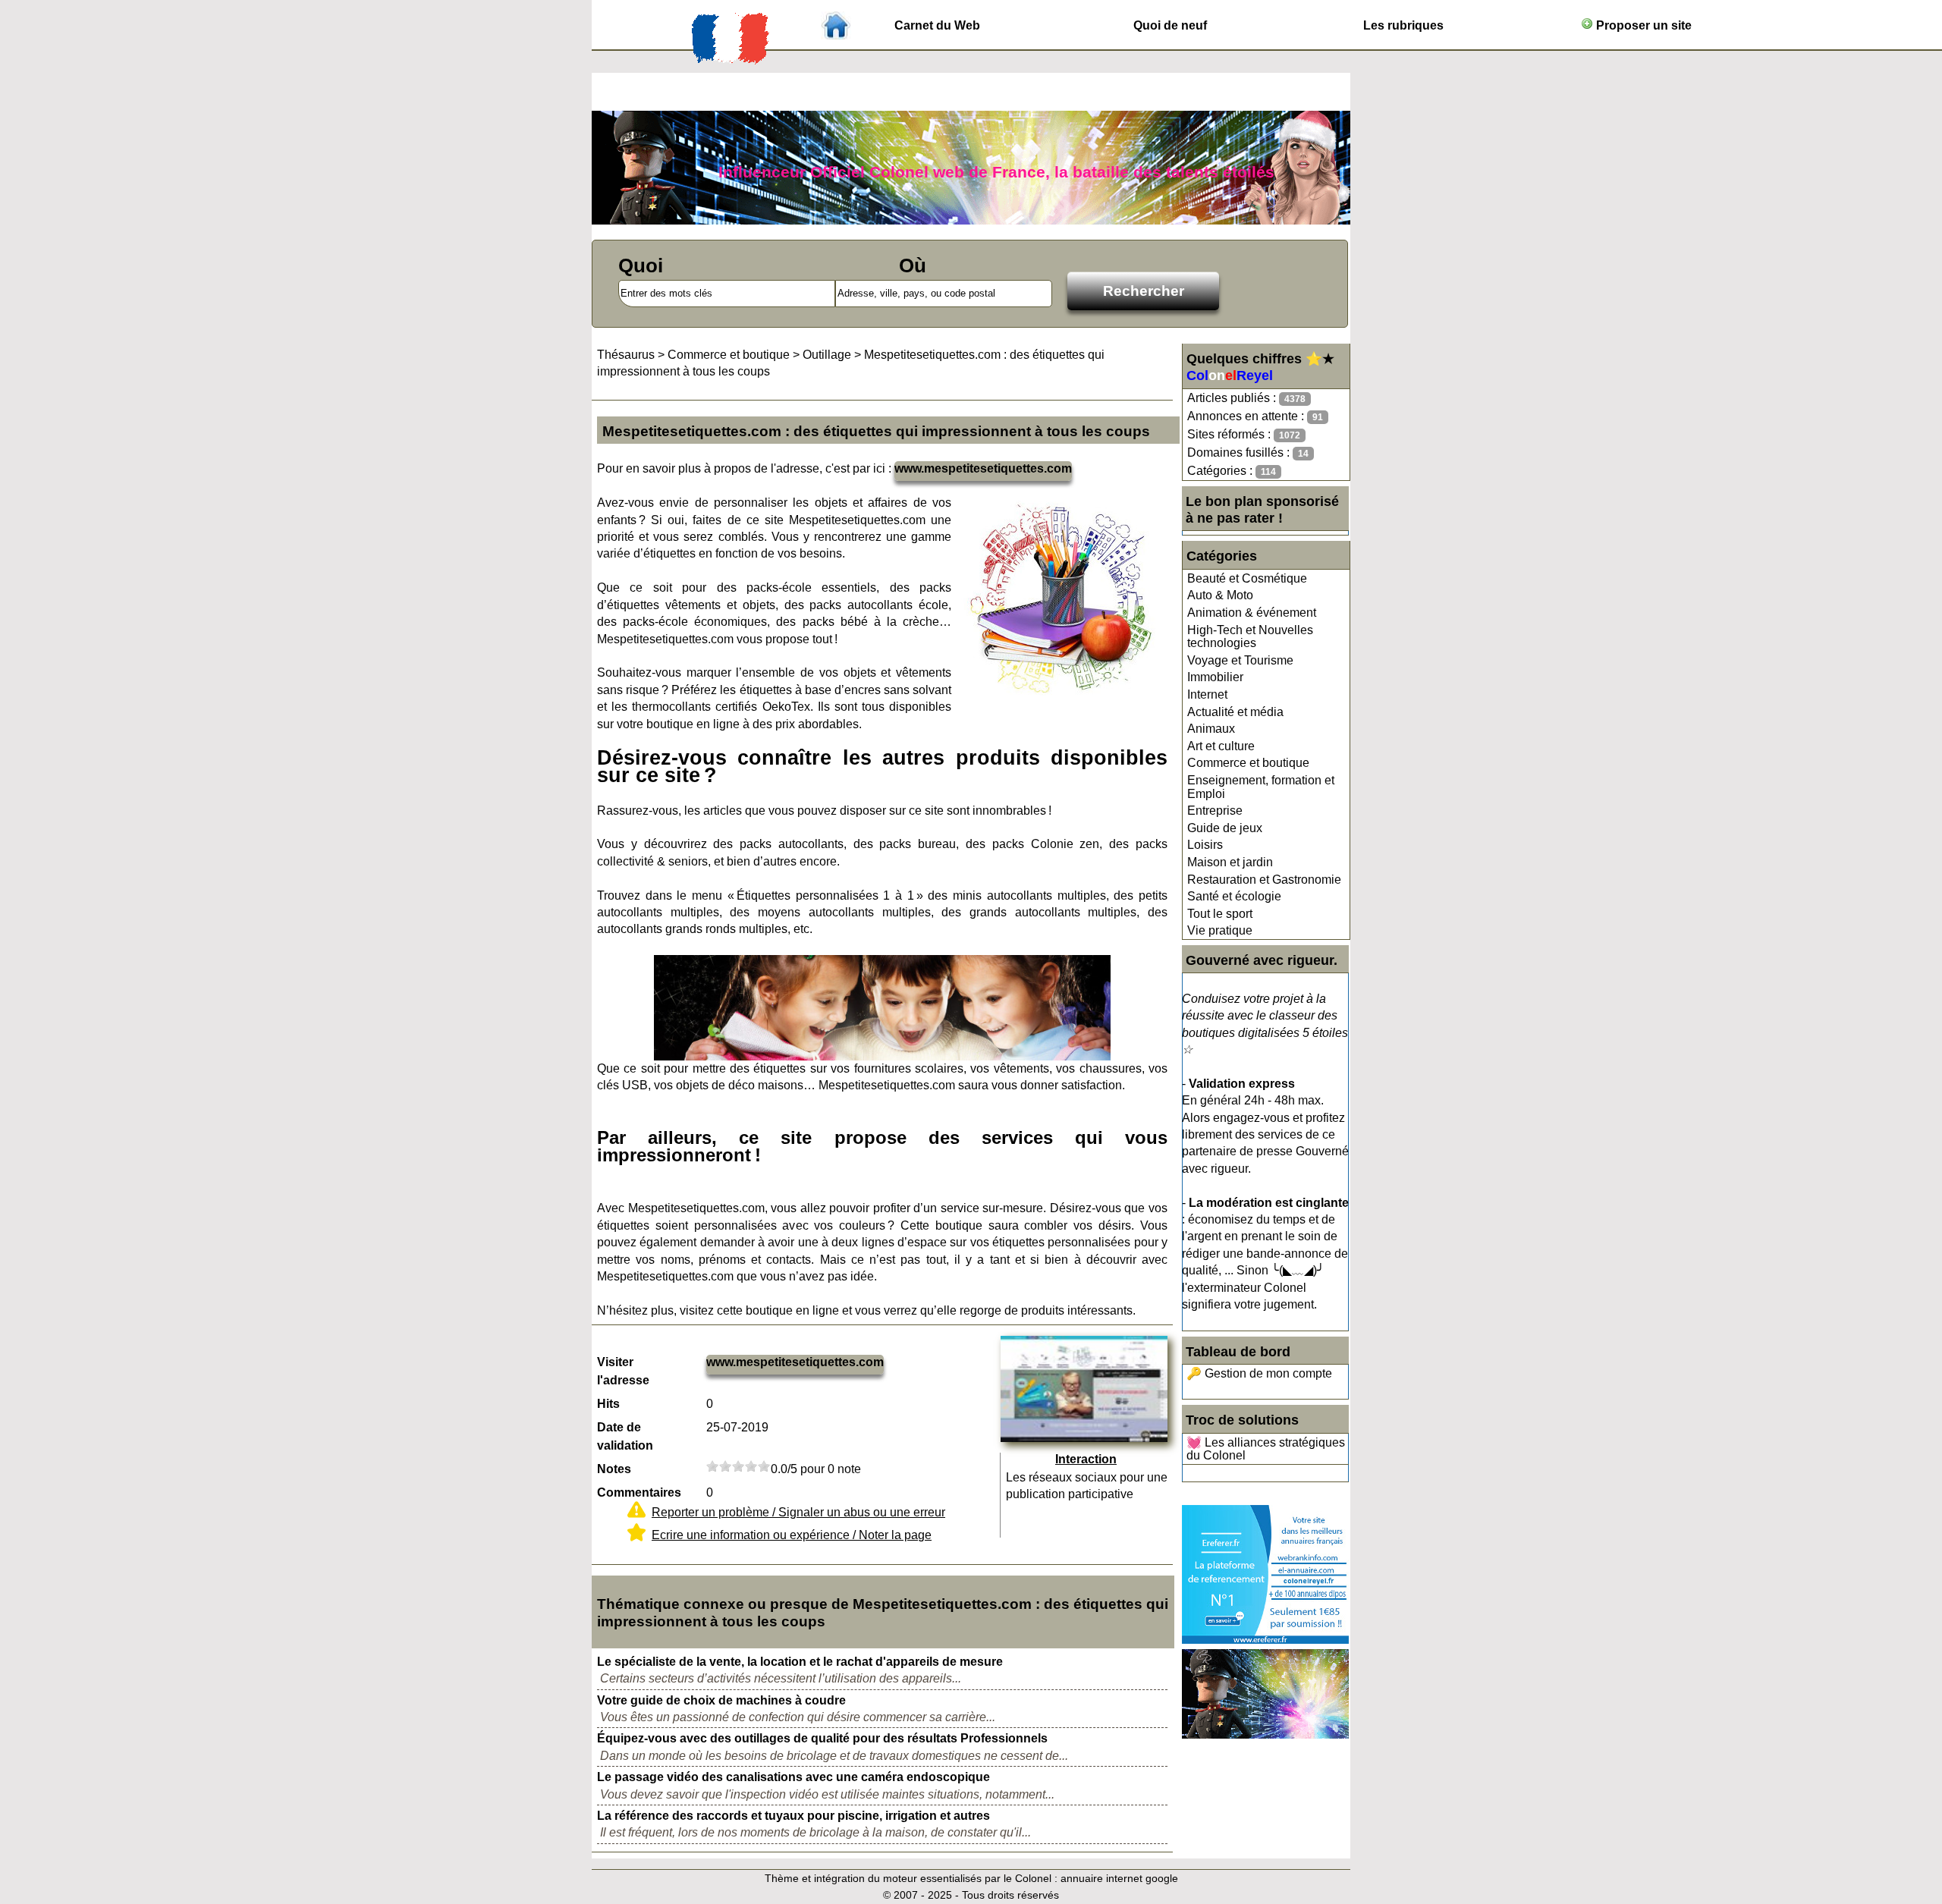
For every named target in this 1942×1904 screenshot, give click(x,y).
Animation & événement (1252, 613)
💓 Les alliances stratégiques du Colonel (1266, 1449)
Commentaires (639, 1492)
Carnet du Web (937, 25)
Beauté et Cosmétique (1247, 578)
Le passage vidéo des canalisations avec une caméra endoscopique (793, 1777)
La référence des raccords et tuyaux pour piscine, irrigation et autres (793, 1816)
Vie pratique (1220, 930)
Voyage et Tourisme (1240, 660)
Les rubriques (1403, 25)
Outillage (827, 355)
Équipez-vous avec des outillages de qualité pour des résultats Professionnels (822, 1738)
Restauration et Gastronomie (1264, 880)
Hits (608, 1404)
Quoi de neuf (1170, 25)
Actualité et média (1235, 712)
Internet (1207, 694)
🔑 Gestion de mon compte (1259, 1373)
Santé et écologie (1234, 896)
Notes (614, 1469)
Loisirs (1205, 845)
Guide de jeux (1225, 828)
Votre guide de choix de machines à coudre (721, 1700)
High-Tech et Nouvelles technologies (1250, 637)
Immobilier (1215, 677)
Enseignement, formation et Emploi (1261, 787)
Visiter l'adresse (623, 1371)
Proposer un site (1642, 25)
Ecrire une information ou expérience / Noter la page (792, 1535)
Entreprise (1215, 811)
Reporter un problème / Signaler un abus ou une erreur (798, 1512)
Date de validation (625, 1436)
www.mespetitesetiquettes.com (983, 468)
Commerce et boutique (1248, 763)
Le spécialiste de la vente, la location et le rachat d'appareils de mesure (800, 1662)
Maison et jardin (1230, 862)
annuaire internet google (1119, 1878)
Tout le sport (1220, 914)
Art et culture (1221, 746)
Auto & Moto (1220, 595)
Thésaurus (626, 355)
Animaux (1211, 729)
